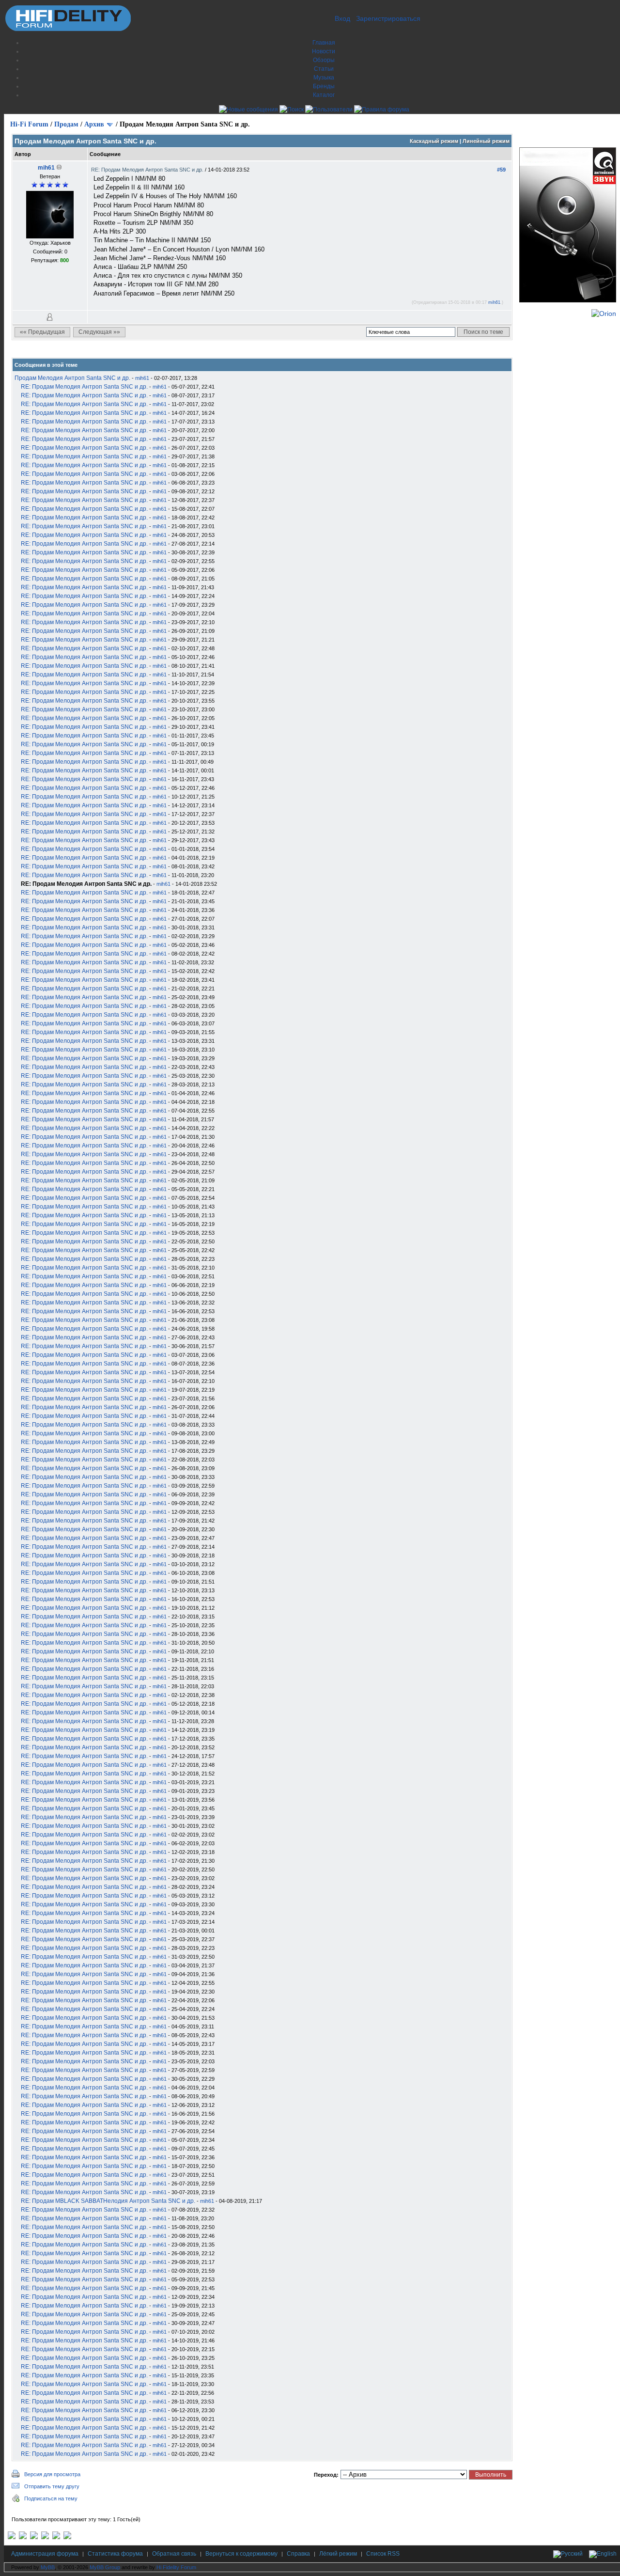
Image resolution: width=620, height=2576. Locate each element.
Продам (66, 124)
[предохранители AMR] (12, 2537)
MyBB (48, 2567)
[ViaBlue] (34, 2537)
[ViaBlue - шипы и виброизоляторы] (56, 2537)
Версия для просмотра (52, 2474)
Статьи (324, 69)
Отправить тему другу (52, 2486)
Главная (324, 43)
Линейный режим (486, 141)
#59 (501, 170)
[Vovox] (67, 2537)
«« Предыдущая (42, 332)
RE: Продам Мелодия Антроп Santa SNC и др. (148, 170)
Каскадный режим (434, 141)
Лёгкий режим (338, 2554)
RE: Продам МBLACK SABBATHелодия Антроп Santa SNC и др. (108, 2201)
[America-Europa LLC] (23, 2537)
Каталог (324, 95)
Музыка (324, 78)
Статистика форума (115, 2554)
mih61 (46, 168)
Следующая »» (99, 332)
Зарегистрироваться (388, 18)
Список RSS (383, 2554)
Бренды (324, 86)
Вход (342, 18)
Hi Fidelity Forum (176, 2567)
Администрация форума (45, 2554)
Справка (298, 2554)
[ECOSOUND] (45, 2537)
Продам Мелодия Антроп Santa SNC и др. (72, 378)
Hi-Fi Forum (29, 124)
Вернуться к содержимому (241, 2554)
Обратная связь (174, 2554)
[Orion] (604, 314)
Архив (94, 124)
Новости (324, 51)
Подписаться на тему (51, 2498)
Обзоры (324, 60)
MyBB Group (105, 2567)
